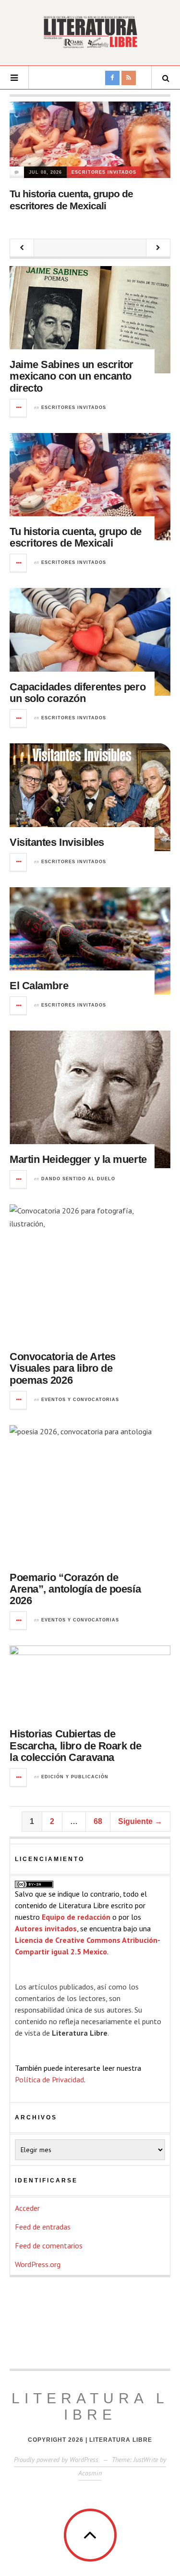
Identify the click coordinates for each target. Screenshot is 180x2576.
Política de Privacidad (49, 2079)
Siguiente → (140, 1821)
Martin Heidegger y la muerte (78, 1159)
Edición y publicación (75, 1777)
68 (98, 1821)
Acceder (27, 2208)
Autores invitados (46, 1928)
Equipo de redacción (76, 1917)
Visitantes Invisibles (57, 842)
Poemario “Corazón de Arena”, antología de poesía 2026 (75, 1589)
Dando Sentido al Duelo (78, 1179)
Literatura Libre (90, 2406)
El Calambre (39, 986)
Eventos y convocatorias (80, 1400)
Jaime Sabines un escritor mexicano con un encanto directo (72, 376)
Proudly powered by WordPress (56, 2460)
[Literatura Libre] (90, 32)
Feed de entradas (43, 2227)
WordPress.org (38, 2264)
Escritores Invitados (104, 172)
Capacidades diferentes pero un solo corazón (78, 693)
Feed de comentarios (49, 2245)
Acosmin (90, 2473)
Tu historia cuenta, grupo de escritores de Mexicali (76, 537)
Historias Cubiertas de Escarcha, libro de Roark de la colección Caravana (75, 1745)
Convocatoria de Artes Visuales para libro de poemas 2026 (63, 1368)
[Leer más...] (19, 408)
